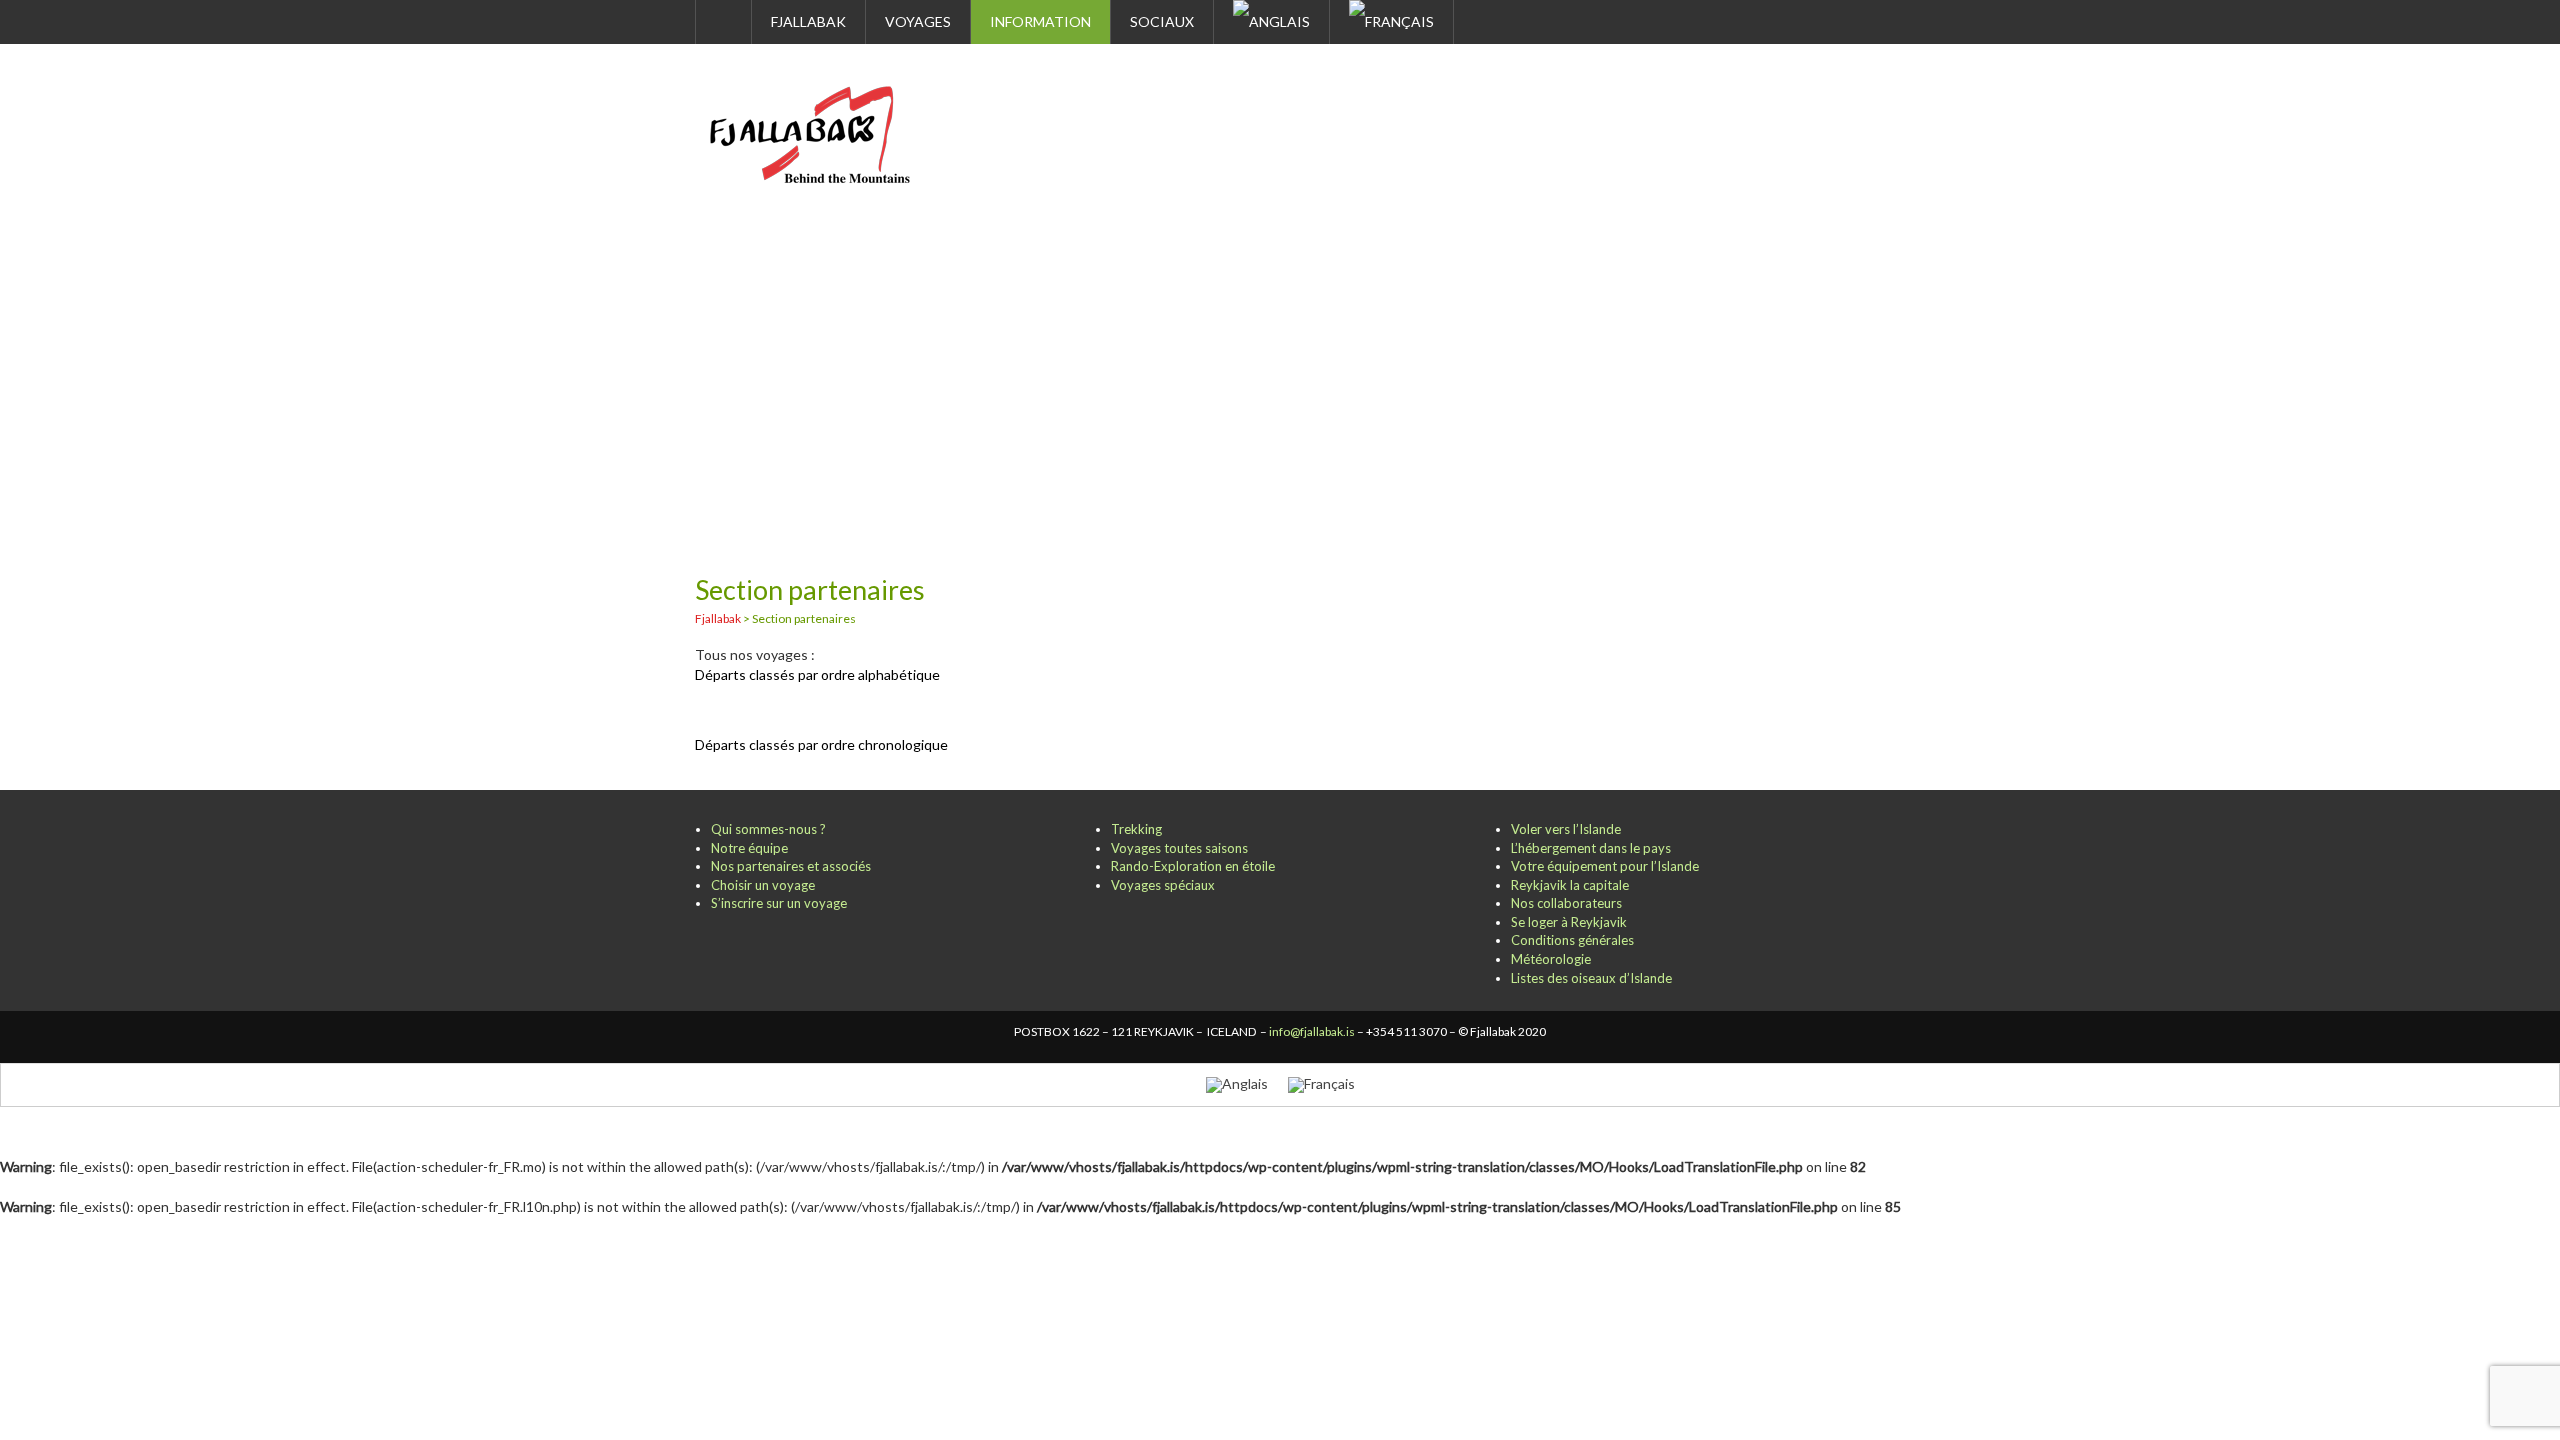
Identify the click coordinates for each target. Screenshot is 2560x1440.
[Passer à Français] (1321, 1084)
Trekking (1136, 829)
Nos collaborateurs (1566, 903)
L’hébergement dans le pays (1591, 848)
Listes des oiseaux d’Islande (1591, 978)
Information (1040, 21)
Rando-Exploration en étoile (1193, 866)
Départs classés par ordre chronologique (821, 744)
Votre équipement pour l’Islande (1605, 866)
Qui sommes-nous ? (768, 829)
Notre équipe (749, 848)
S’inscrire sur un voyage (779, 903)
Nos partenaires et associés (791, 866)
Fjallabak (808, 21)
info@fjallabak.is (1312, 1031)
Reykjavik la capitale (1570, 885)
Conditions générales (1572, 940)
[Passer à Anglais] (1272, 22)
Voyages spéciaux (1163, 885)
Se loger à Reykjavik (1569, 922)
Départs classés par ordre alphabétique (817, 674)
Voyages (918, 21)
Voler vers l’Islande (1566, 829)
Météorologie (1551, 959)
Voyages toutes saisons (1179, 848)
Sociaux (1162, 21)
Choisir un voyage (763, 885)
